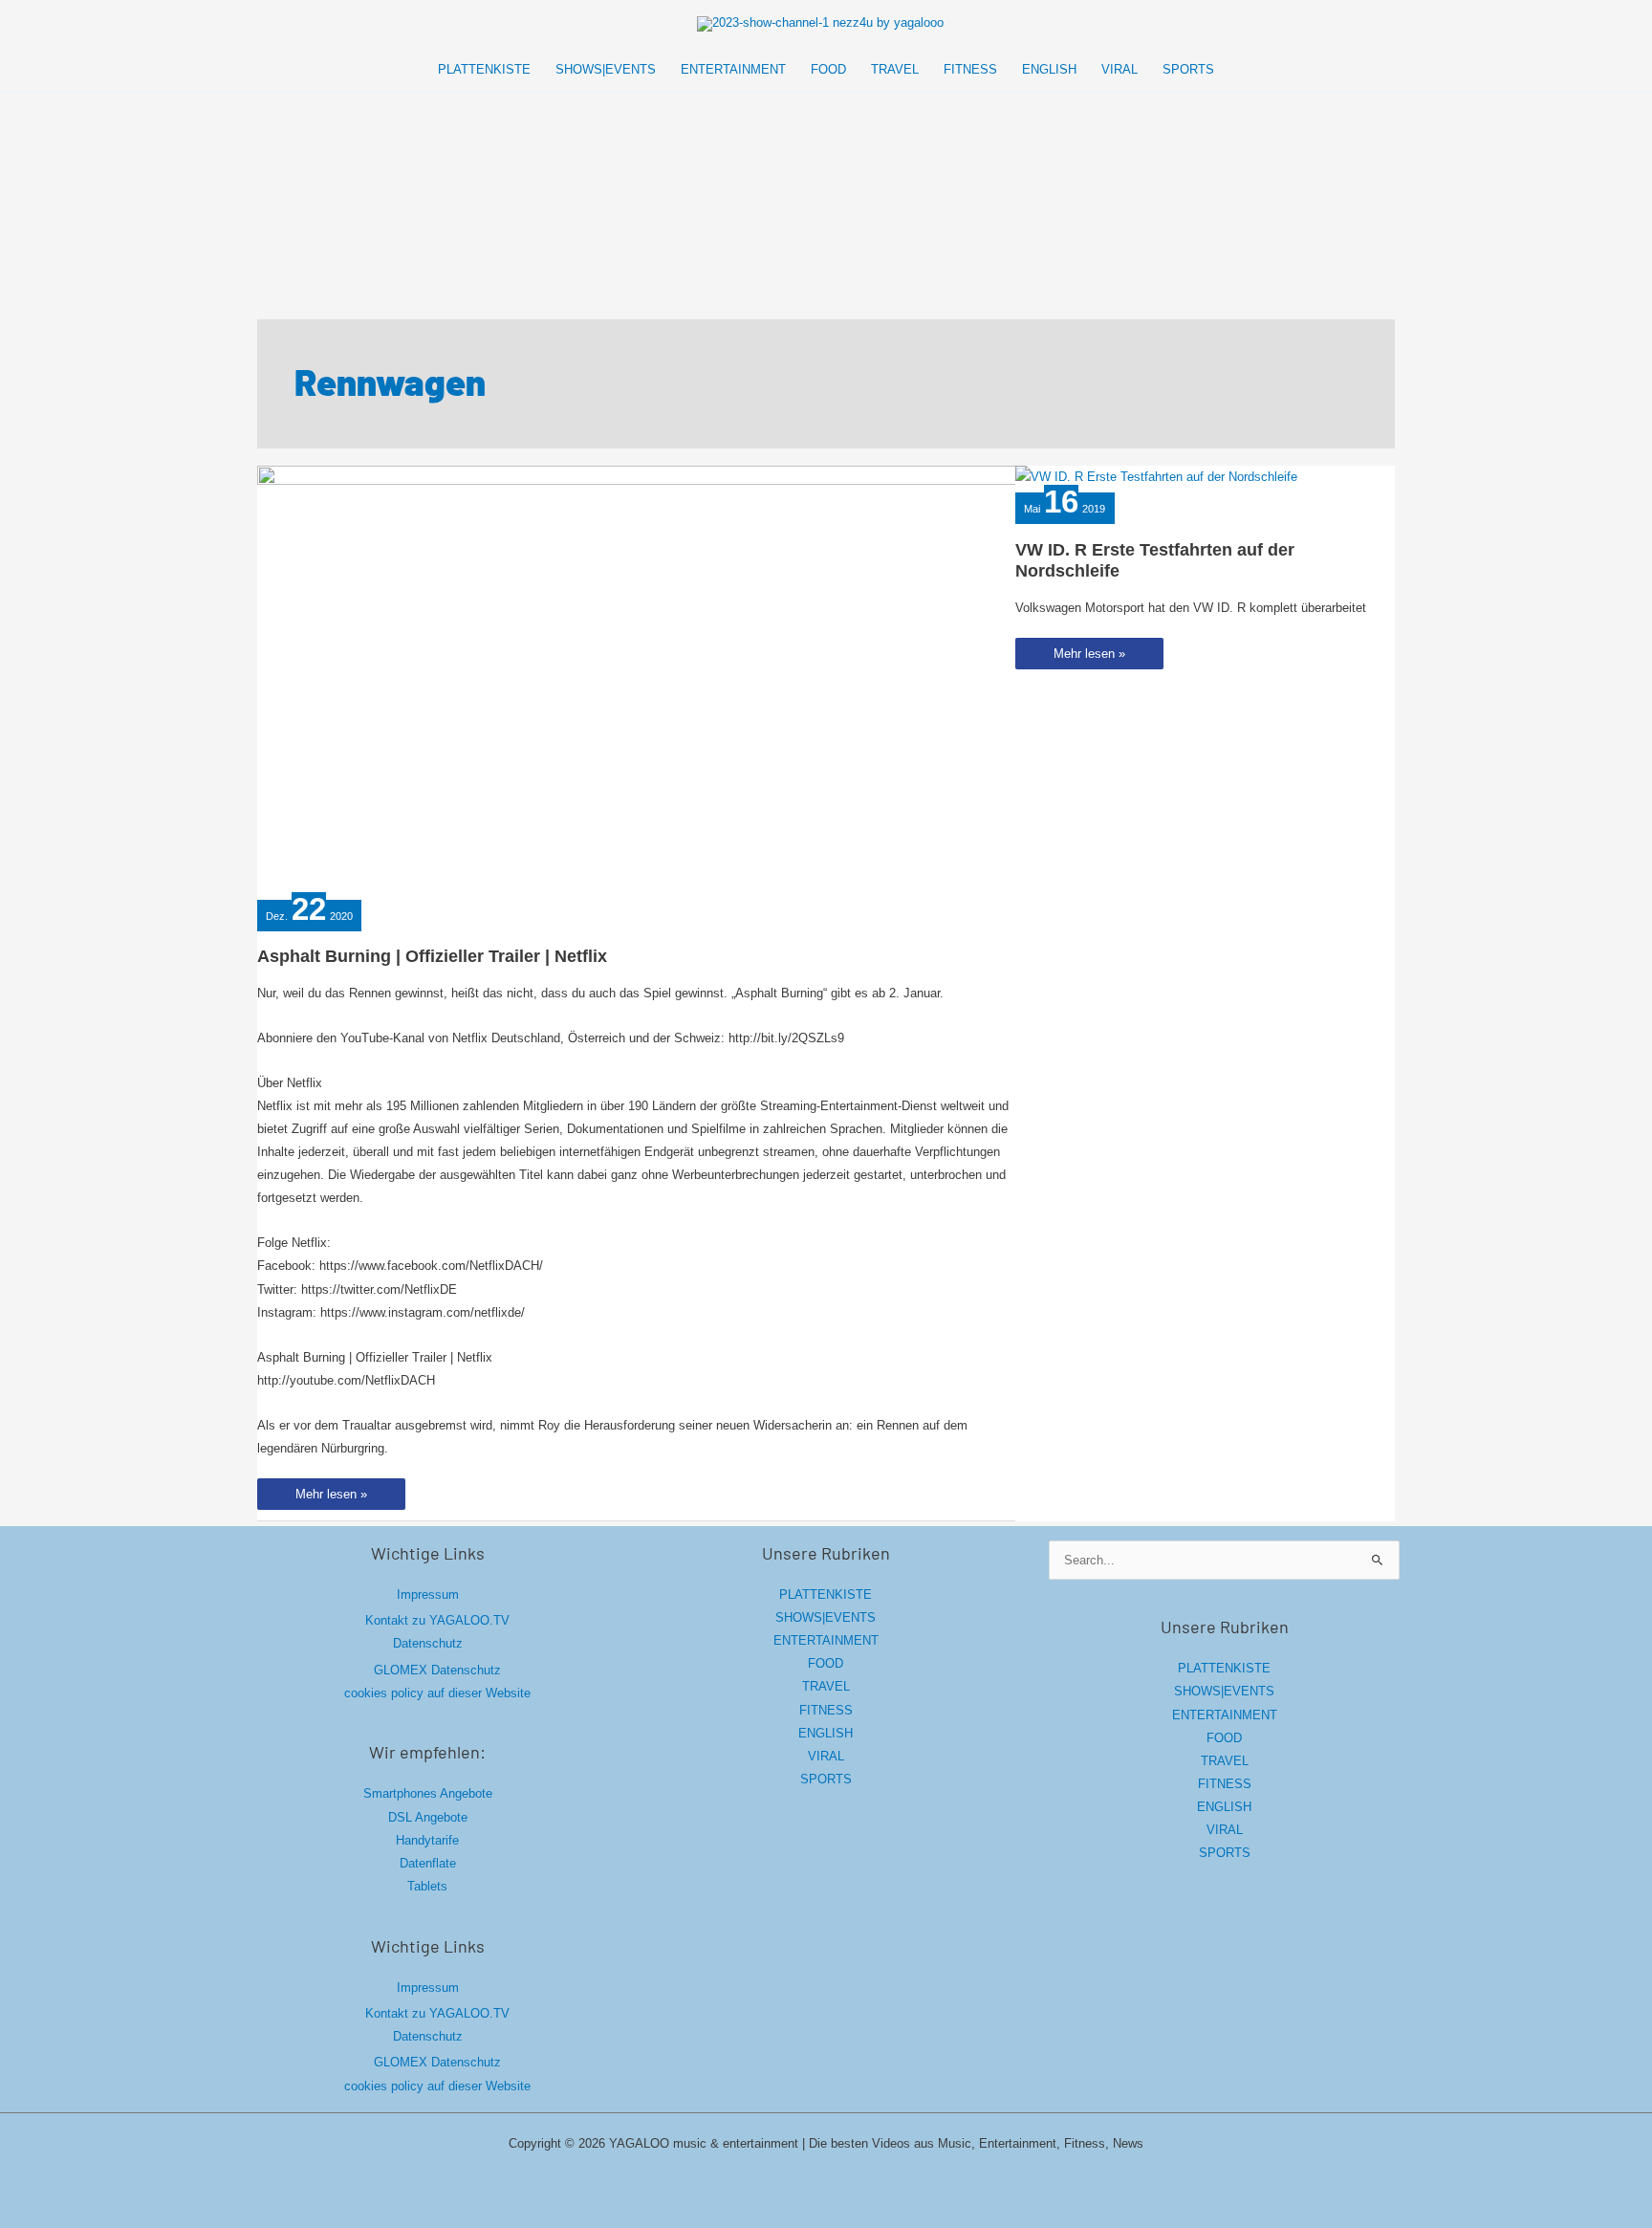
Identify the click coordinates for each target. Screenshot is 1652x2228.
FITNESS (826, 1710)
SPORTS (826, 1779)
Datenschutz (428, 1643)
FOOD (826, 1663)
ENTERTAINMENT (826, 1640)
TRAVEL (826, 1686)
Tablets (427, 1886)
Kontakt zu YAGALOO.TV (437, 1620)
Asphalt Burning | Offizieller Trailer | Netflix (432, 956)
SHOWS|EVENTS (826, 1617)
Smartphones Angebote (428, 1793)
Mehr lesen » (331, 1498)
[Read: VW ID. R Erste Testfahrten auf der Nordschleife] (1156, 477)
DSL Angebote (428, 1817)
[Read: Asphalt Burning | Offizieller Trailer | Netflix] (640, 679)
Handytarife (427, 1840)
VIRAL (826, 1756)
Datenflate (428, 1863)
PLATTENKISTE (826, 1595)
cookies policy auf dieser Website (437, 1693)
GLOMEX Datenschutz (437, 1670)
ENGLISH (826, 1733)
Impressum (428, 1595)
